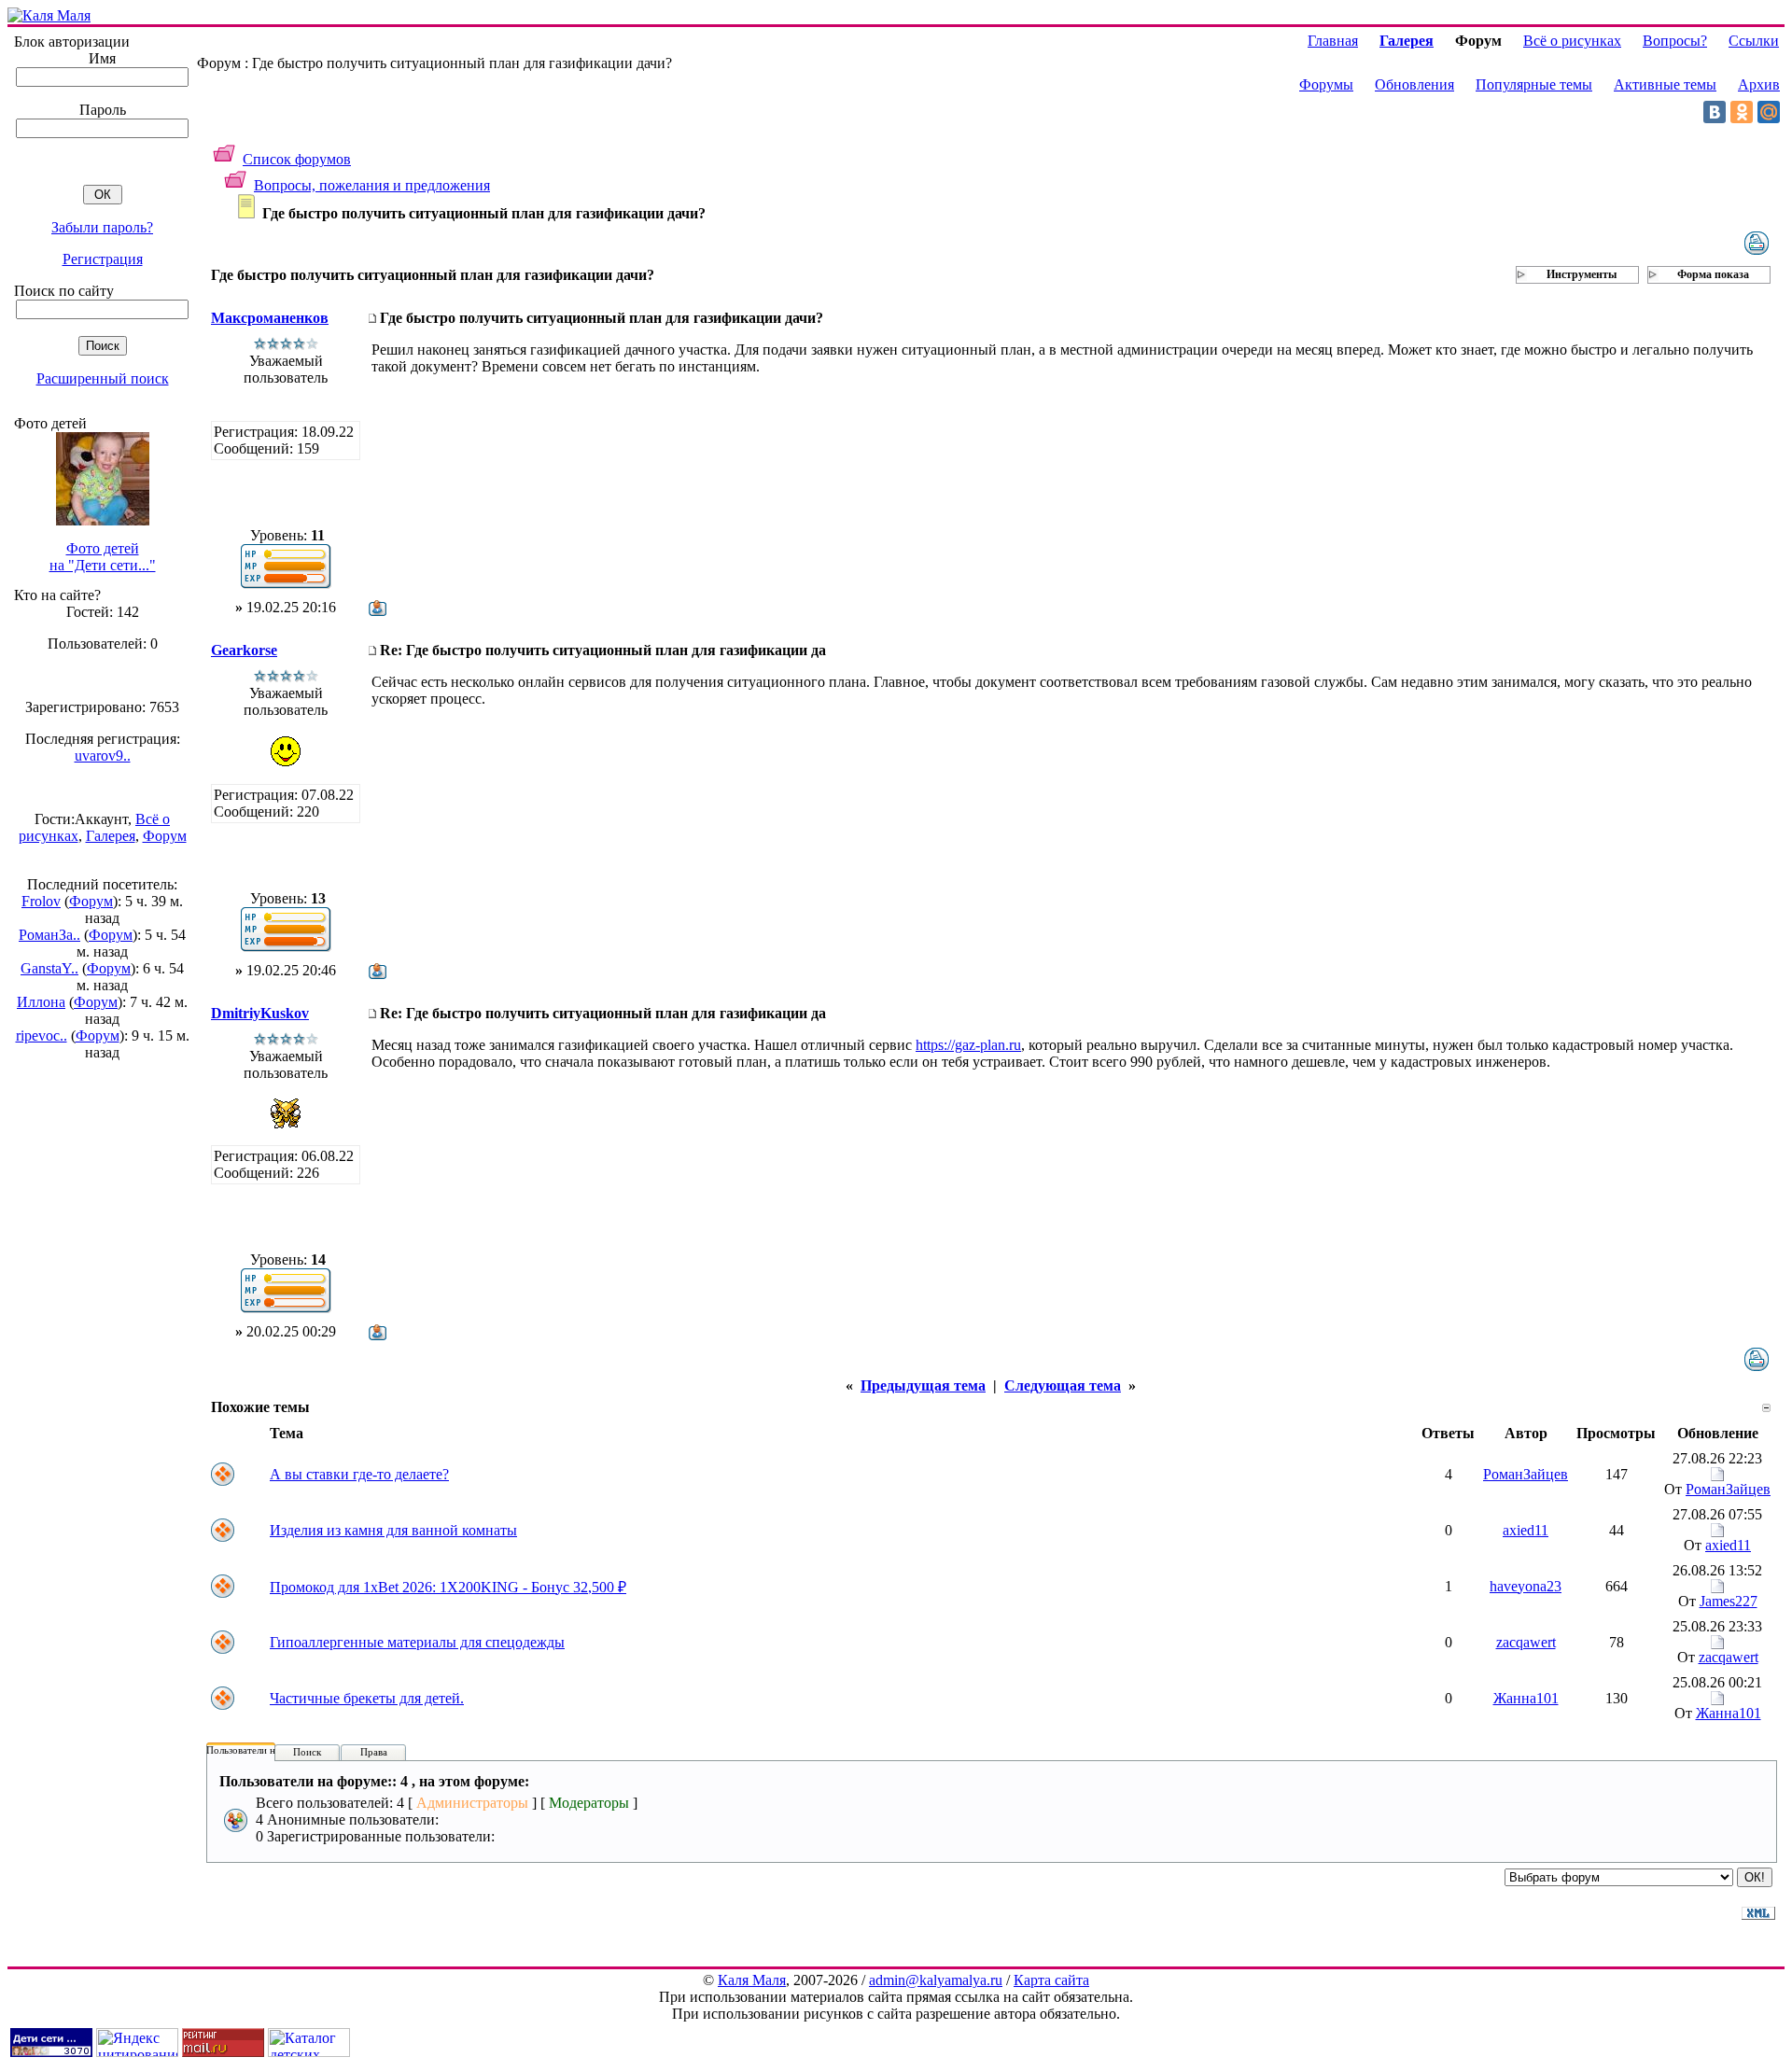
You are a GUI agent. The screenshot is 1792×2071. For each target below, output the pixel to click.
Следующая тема (1063, 1385)
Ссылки (1754, 41)
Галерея (111, 836)
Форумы (1326, 84)
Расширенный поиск (103, 378)
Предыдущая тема (923, 1385)
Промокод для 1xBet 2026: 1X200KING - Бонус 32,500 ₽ (448, 1587)
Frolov (41, 901)
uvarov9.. (103, 756)
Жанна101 (1526, 1698)
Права (374, 1752)
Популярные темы (1534, 84)
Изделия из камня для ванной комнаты (393, 1530)
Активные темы (1665, 84)
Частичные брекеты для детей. (367, 1698)
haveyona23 (1526, 1586)
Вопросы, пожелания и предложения (372, 185)
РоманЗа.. (49, 935)
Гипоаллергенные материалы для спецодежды (417, 1642)
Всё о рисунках (1572, 41)
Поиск (307, 1752)
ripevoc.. (42, 1035)
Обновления (1414, 84)
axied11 (1526, 1530)
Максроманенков (270, 318)
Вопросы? (1675, 41)
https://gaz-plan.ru (968, 1045)
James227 (1729, 1601)
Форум (165, 836)
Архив (1759, 84)
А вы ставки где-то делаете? (359, 1474)
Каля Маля (752, 1980)
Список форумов (297, 159)
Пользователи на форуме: (263, 1750)
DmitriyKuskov (260, 1013)
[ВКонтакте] (1715, 112)
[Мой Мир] (1769, 112)
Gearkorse (244, 650)
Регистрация (103, 259)
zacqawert (1526, 1642)
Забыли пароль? (102, 227)
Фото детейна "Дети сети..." (103, 557)
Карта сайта (1051, 1980)
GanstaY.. (49, 968)
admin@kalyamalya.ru (936, 1980)
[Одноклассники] (1742, 112)
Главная (1333, 41)
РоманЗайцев (1526, 1474)
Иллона (41, 1002)
